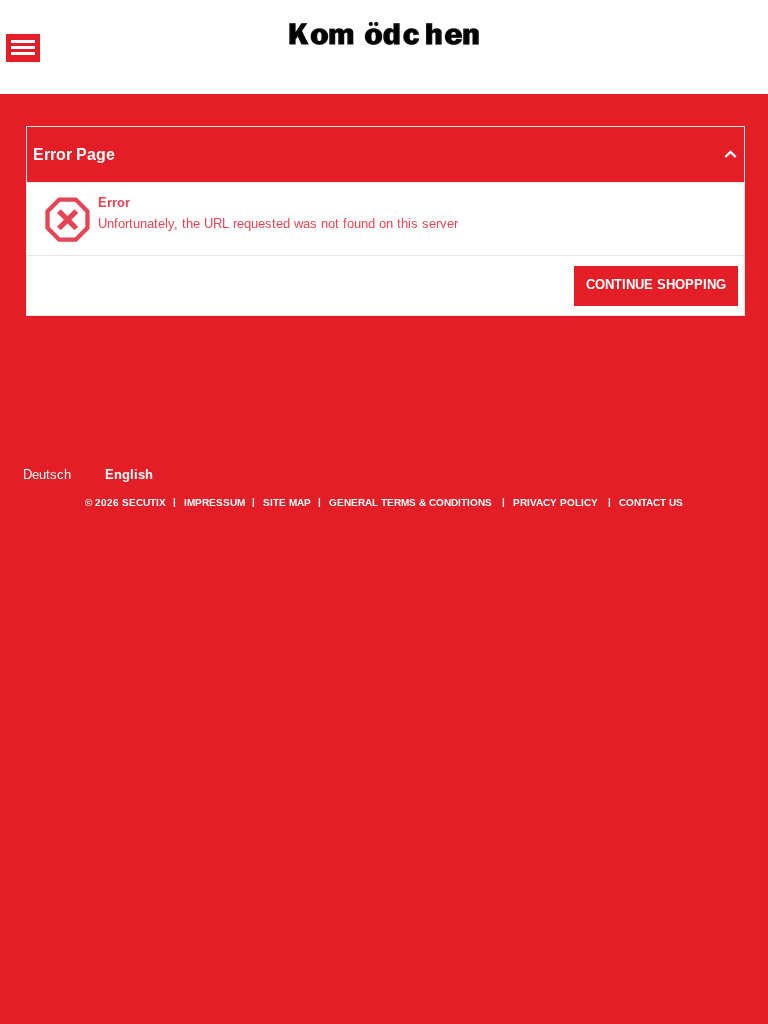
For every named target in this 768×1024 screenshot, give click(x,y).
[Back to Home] (384, 36)
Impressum (214, 502)
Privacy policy (555, 502)
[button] (23, 48)
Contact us (651, 502)
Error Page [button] (74, 154)
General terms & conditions (410, 502)
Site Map (287, 502)
